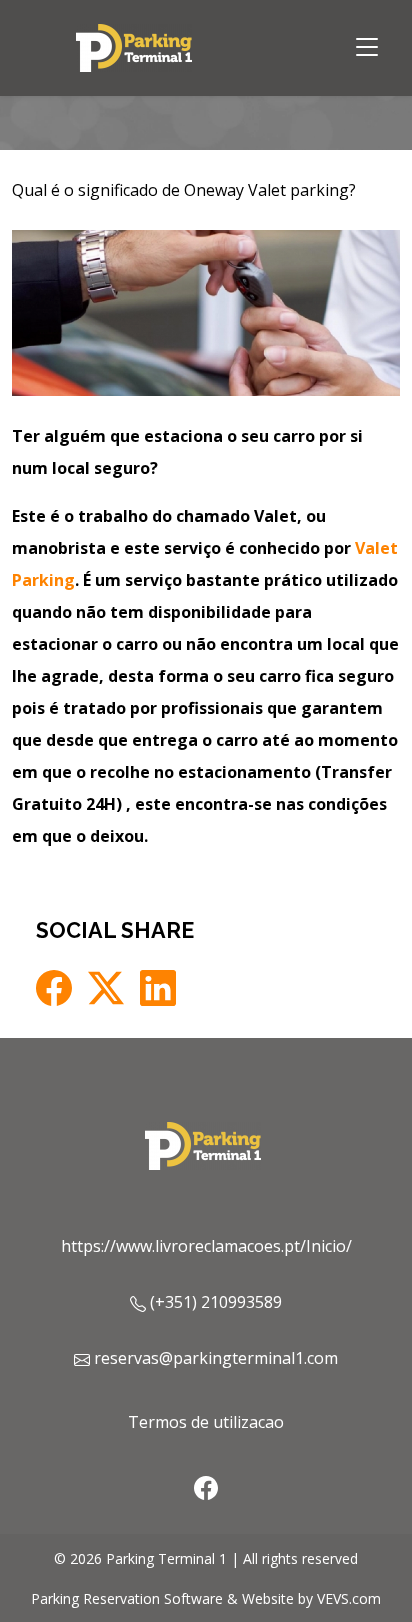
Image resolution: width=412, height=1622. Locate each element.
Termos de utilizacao (206, 1422)
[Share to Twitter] (106, 988)
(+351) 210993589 (216, 1302)
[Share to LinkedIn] (158, 988)
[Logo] (137, 45)
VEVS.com (349, 1598)
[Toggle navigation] (367, 48)
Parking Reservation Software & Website (162, 1598)
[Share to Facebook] (54, 988)
